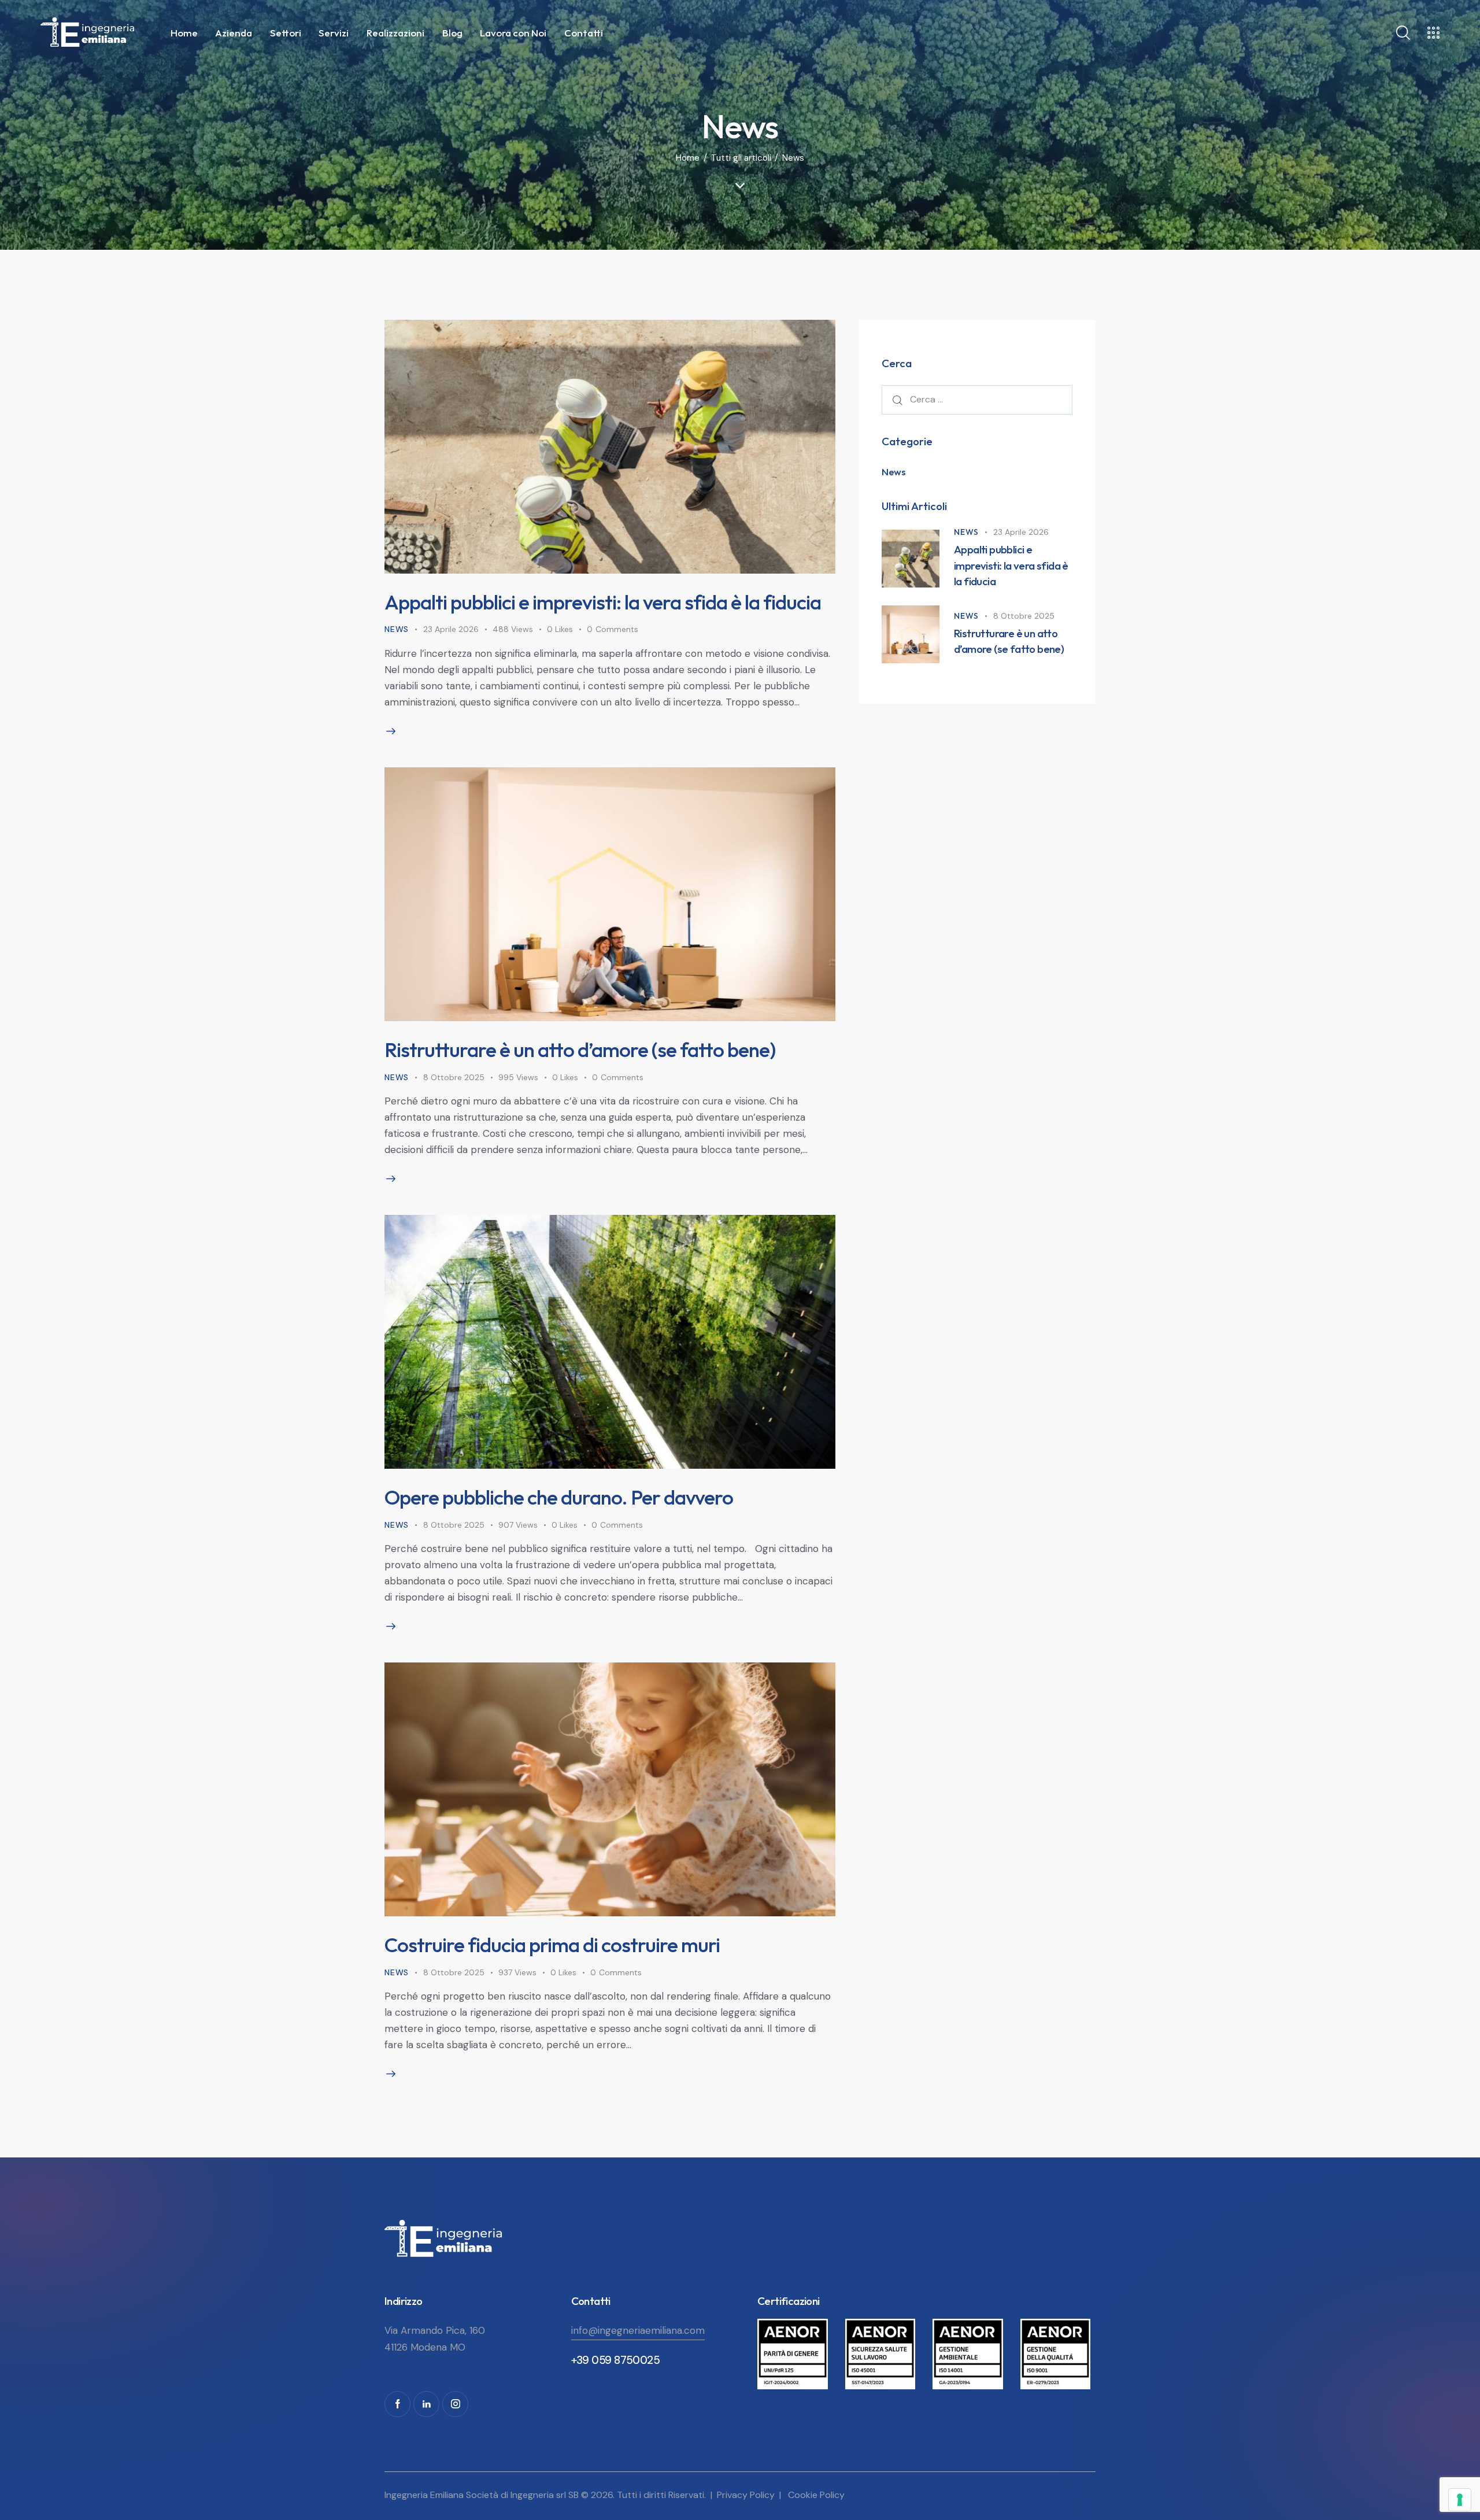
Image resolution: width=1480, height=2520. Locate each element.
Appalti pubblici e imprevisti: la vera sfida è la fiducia (603, 602)
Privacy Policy (746, 2495)
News (397, 629)
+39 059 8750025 (616, 2360)
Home (688, 158)
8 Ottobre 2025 (454, 1077)
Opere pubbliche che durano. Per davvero (559, 1497)
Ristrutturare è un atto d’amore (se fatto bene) (580, 1050)
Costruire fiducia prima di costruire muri (552, 1945)
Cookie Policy (816, 2495)
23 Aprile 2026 (451, 629)
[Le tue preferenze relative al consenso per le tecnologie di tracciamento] (1460, 2500)
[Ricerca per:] (977, 399)
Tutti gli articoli (741, 158)
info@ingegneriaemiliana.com (638, 2330)
